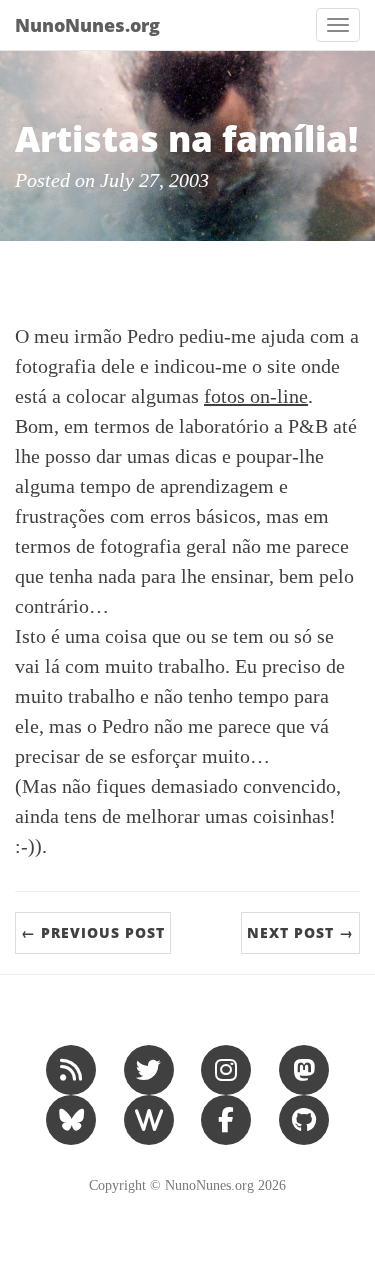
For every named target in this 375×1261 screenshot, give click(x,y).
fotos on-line (256, 396)
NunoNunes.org (87, 25)
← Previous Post (93, 932)
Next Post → (300, 932)
